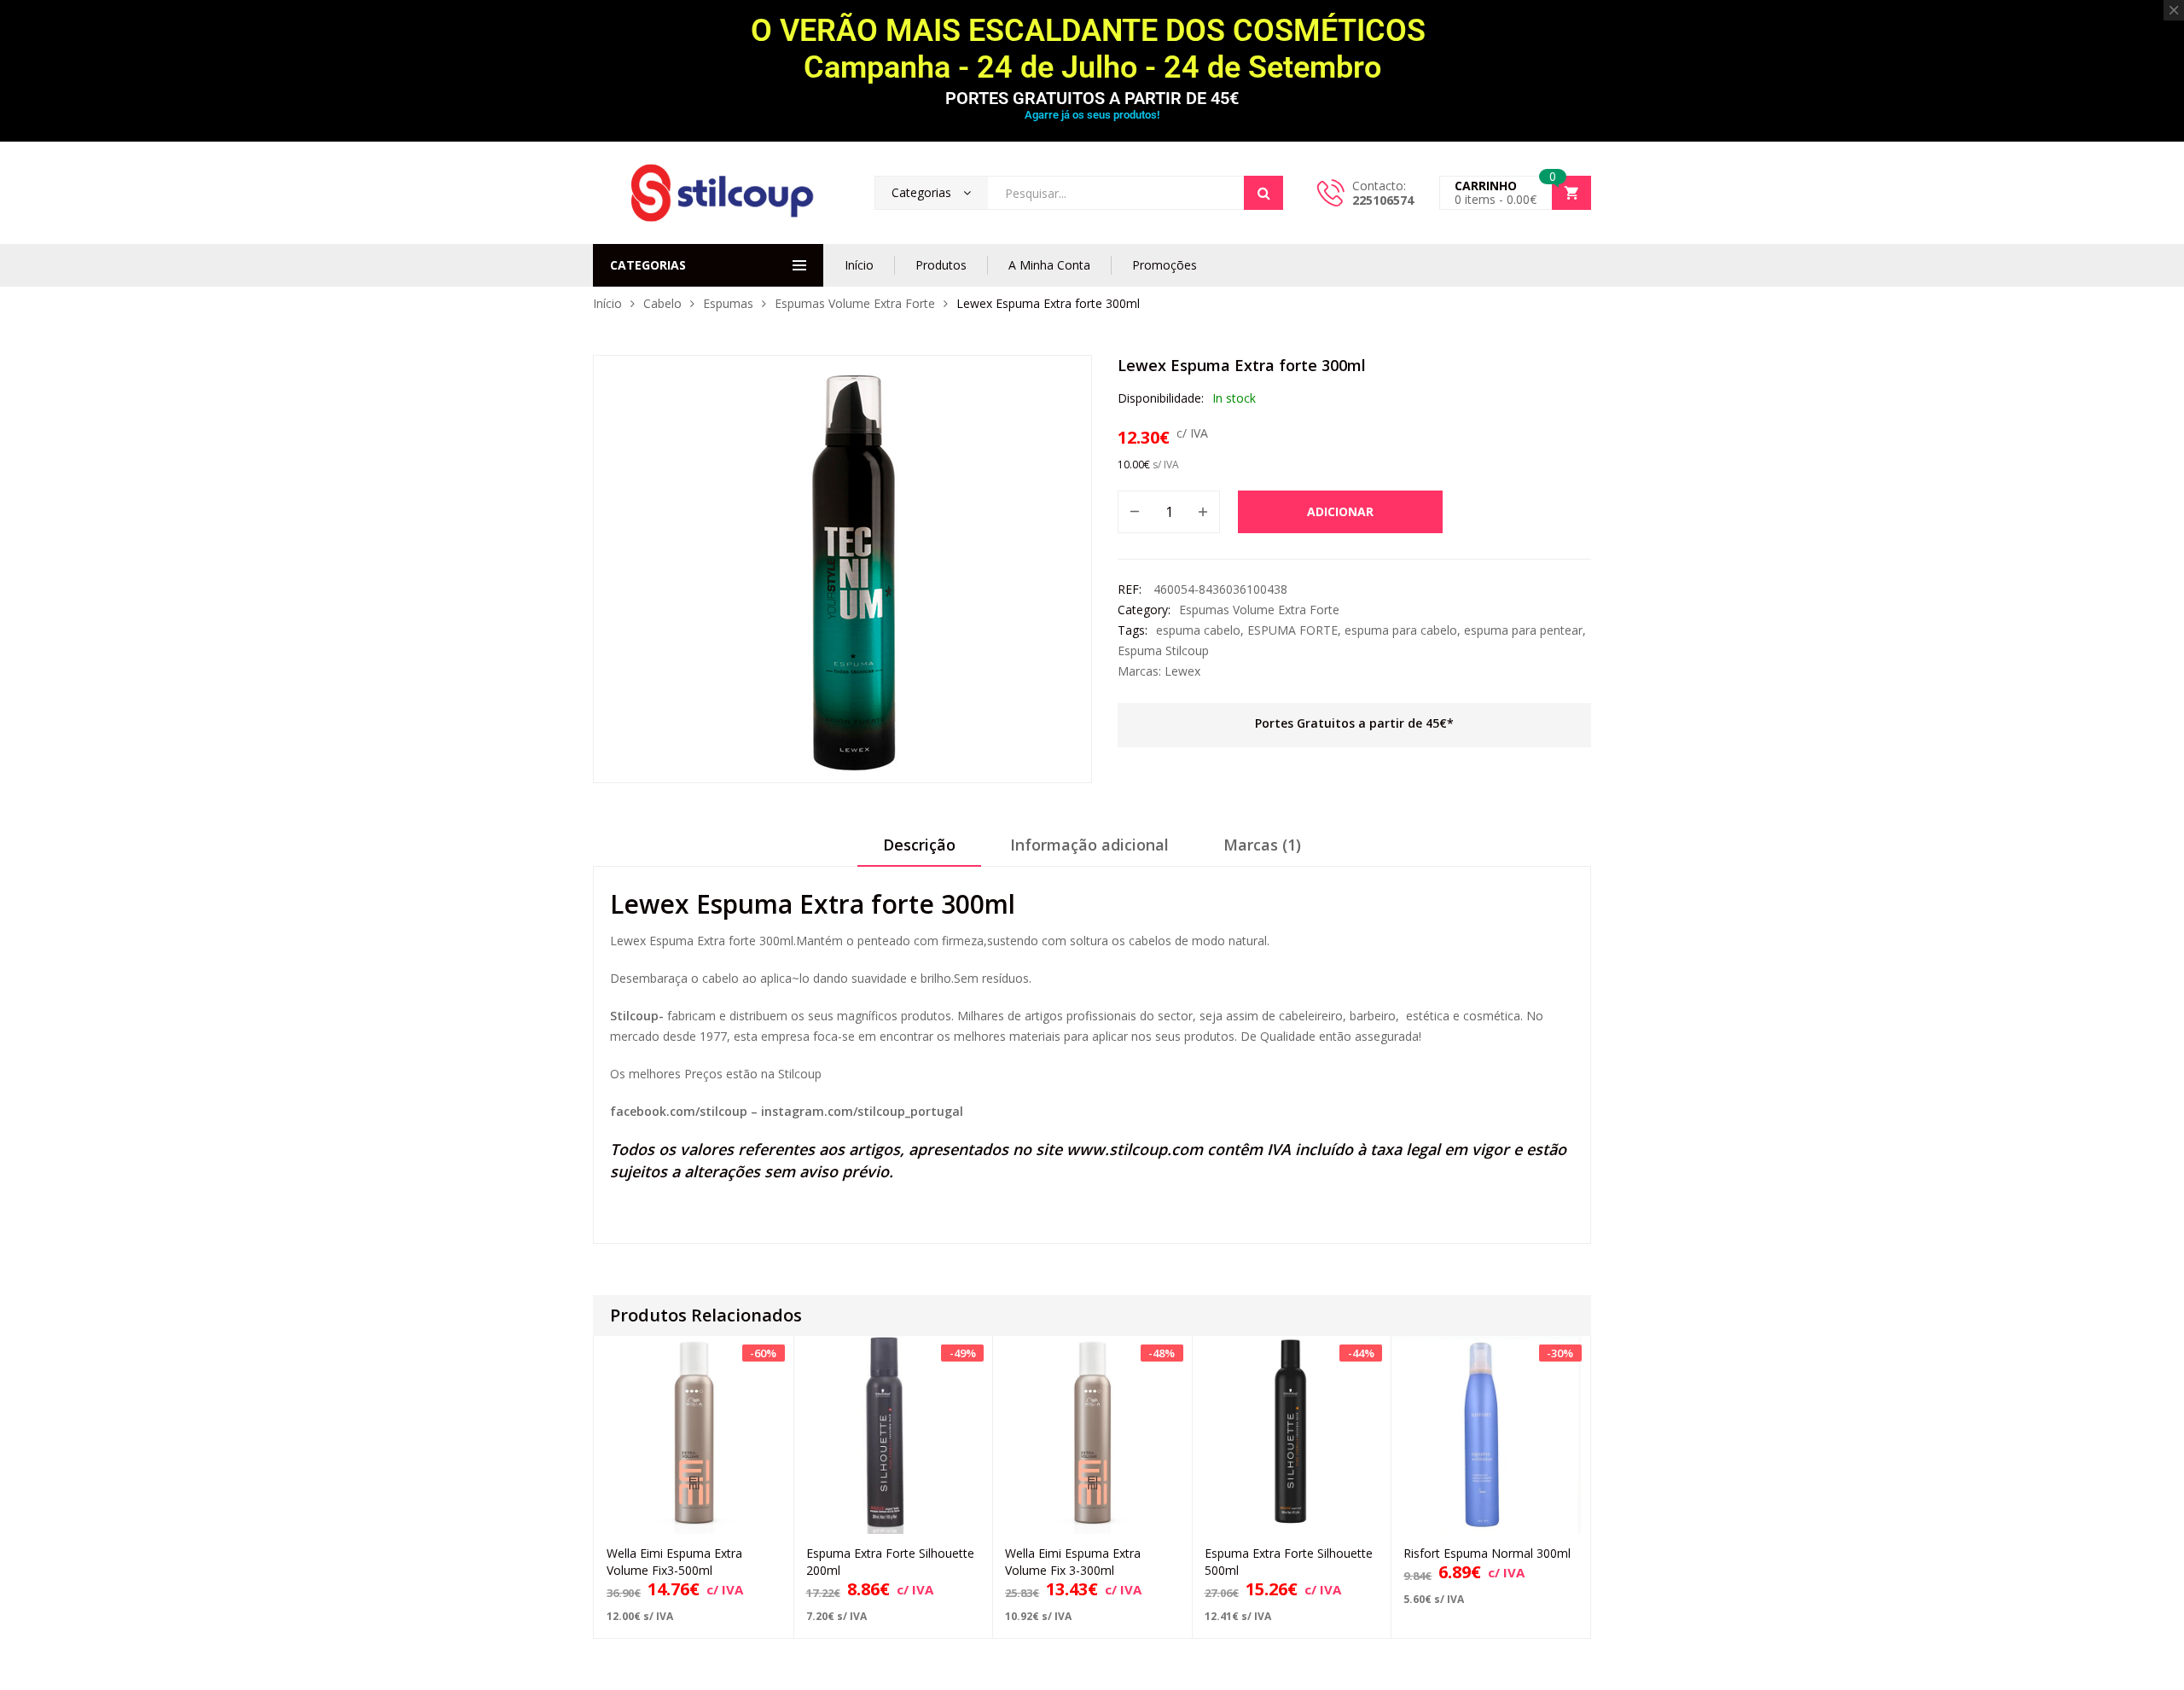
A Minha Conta (1049, 265)
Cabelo (662, 303)
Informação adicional (1089, 845)
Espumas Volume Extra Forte (855, 303)
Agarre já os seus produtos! (1092, 115)
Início (859, 265)
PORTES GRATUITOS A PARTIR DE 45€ (1092, 98)
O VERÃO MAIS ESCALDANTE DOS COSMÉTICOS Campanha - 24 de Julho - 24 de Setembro (1092, 49)
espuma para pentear (1523, 630)
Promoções (1165, 265)
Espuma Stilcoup (1163, 650)
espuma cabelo (1198, 630)
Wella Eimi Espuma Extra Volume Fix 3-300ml (1073, 1562)
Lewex (1182, 671)
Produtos (941, 265)
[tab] (919, 851)
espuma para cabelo (1401, 630)
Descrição (919, 845)
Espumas (728, 303)
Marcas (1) (1262, 845)
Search (1263, 193)
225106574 (1383, 200)
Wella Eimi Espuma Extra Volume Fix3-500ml (674, 1562)
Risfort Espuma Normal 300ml (1487, 1553)
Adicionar (1340, 511)
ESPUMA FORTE (1292, 630)
